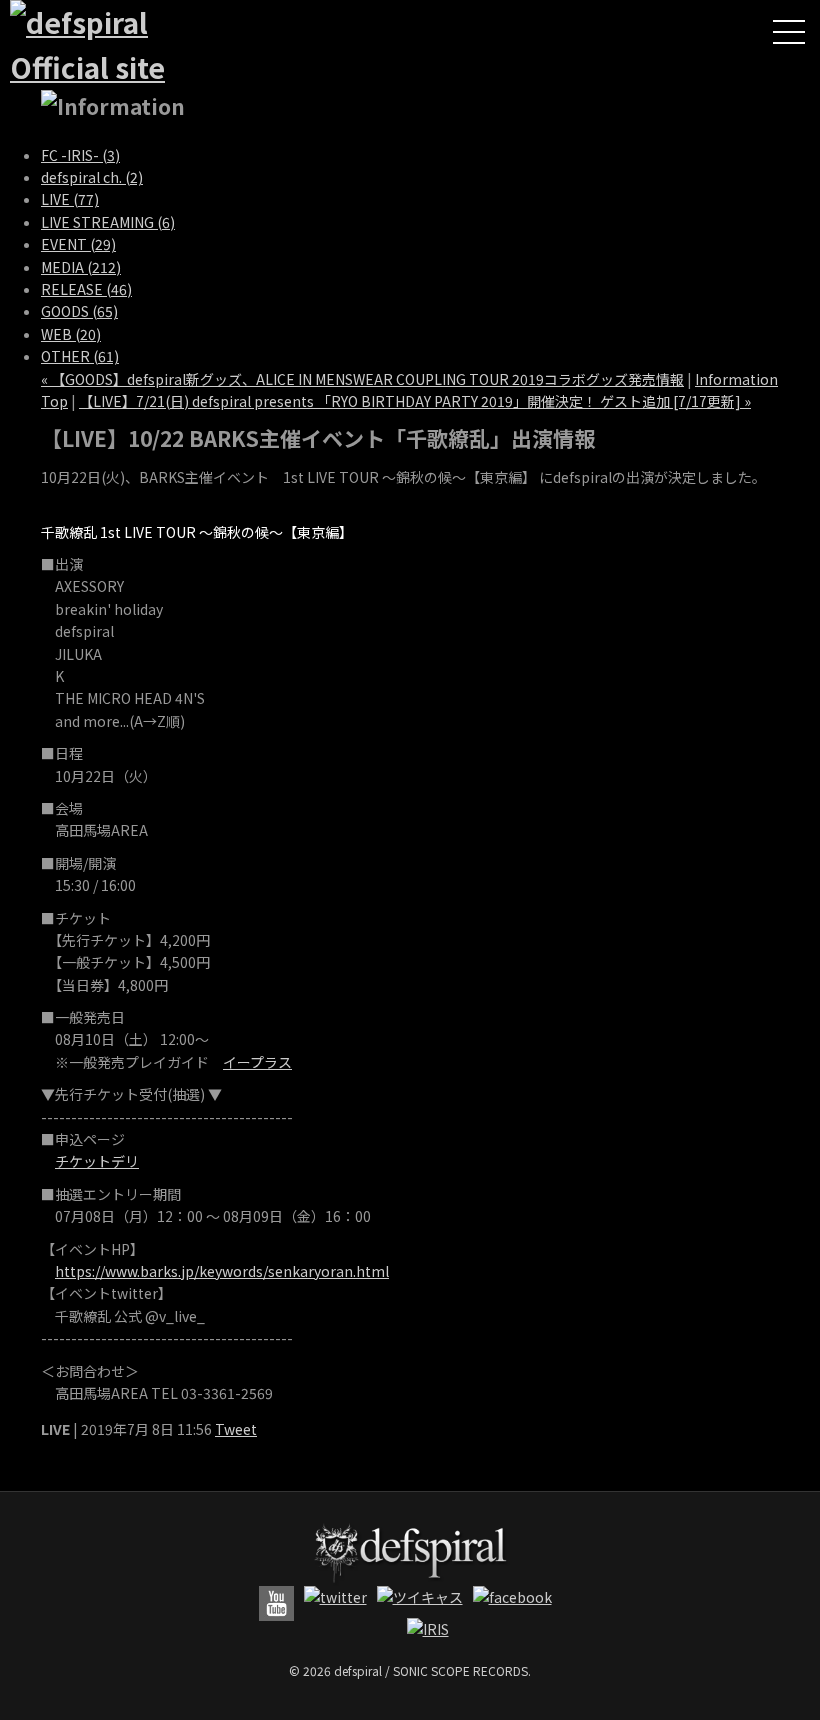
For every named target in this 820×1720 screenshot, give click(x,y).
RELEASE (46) (86, 289)
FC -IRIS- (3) (80, 155)
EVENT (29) (78, 244)
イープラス (257, 1062)
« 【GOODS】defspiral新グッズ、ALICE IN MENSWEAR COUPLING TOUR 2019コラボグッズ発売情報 (362, 379)
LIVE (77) (70, 199)
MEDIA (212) (81, 267)
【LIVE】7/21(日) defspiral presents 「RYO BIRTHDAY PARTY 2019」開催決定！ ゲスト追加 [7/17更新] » (415, 401)
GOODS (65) (79, 311)
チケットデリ (97, 1161)
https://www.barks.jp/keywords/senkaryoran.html (222, 1271)
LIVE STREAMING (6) (108, 222)
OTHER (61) (80, 356)
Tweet (236, 1429)
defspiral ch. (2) (92, 177)
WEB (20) (71, 334)
